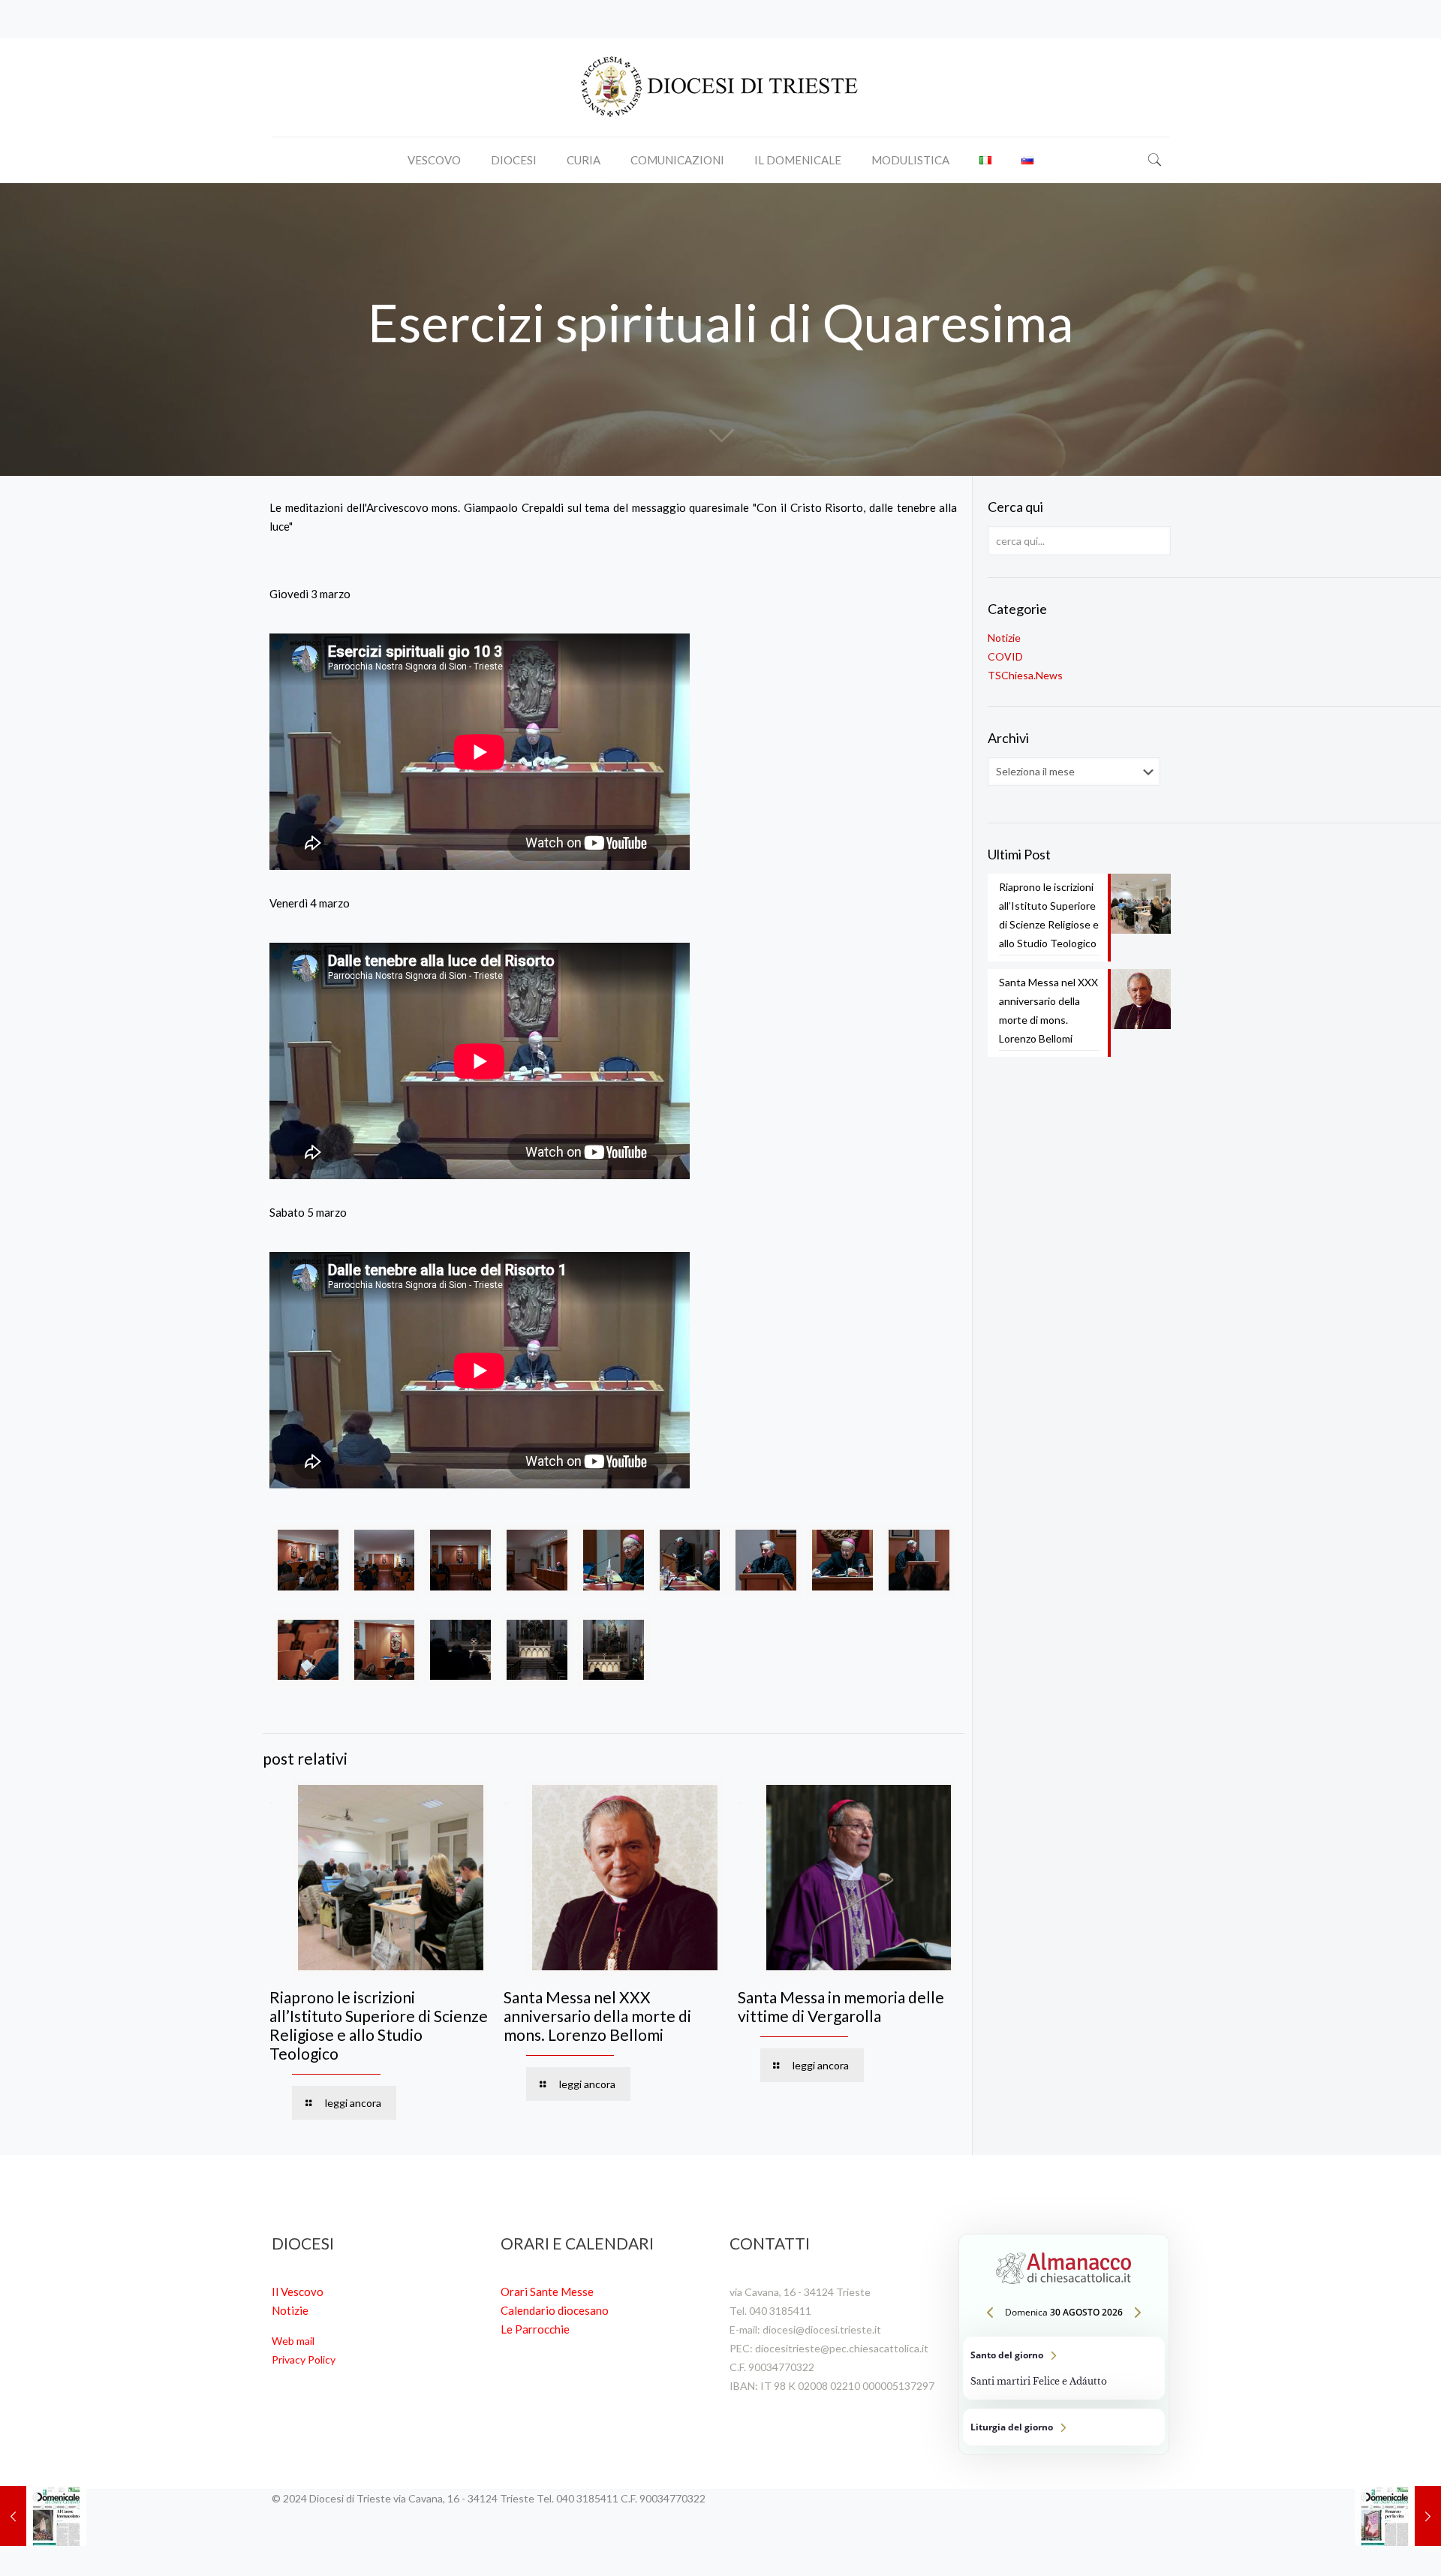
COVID (1005, 656)
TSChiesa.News (1025, 675)
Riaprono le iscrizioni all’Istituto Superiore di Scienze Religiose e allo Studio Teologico (379, 2025)
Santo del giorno (1064, 2368)
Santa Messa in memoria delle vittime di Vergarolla (841, 2006)
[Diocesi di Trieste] (720, 87)
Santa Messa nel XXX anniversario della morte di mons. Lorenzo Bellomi (597, 2016)
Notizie (1004, 638)
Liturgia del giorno (1064, 2427)
